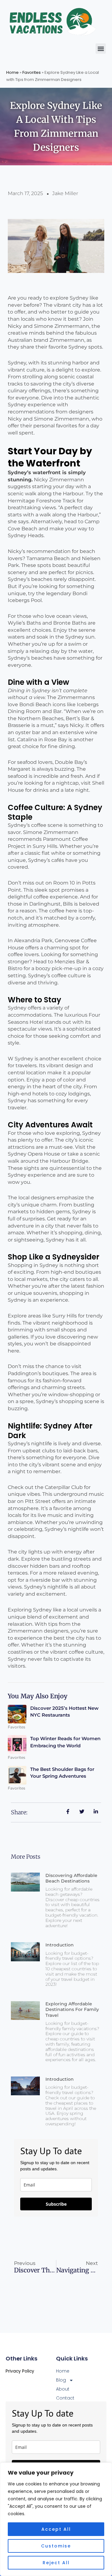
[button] (101, 49)
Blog (61, 2380)
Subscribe (56, 2204)
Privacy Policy (20, 2371)
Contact (65, 2398)
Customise (56, 2546)
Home (12, 72)
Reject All (56, 2563)
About (63, 2389)
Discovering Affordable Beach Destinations (71, 1878)
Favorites (32, 72)
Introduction (60, 1945)
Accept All (56, 2529)
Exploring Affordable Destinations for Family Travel (72, 2009)
